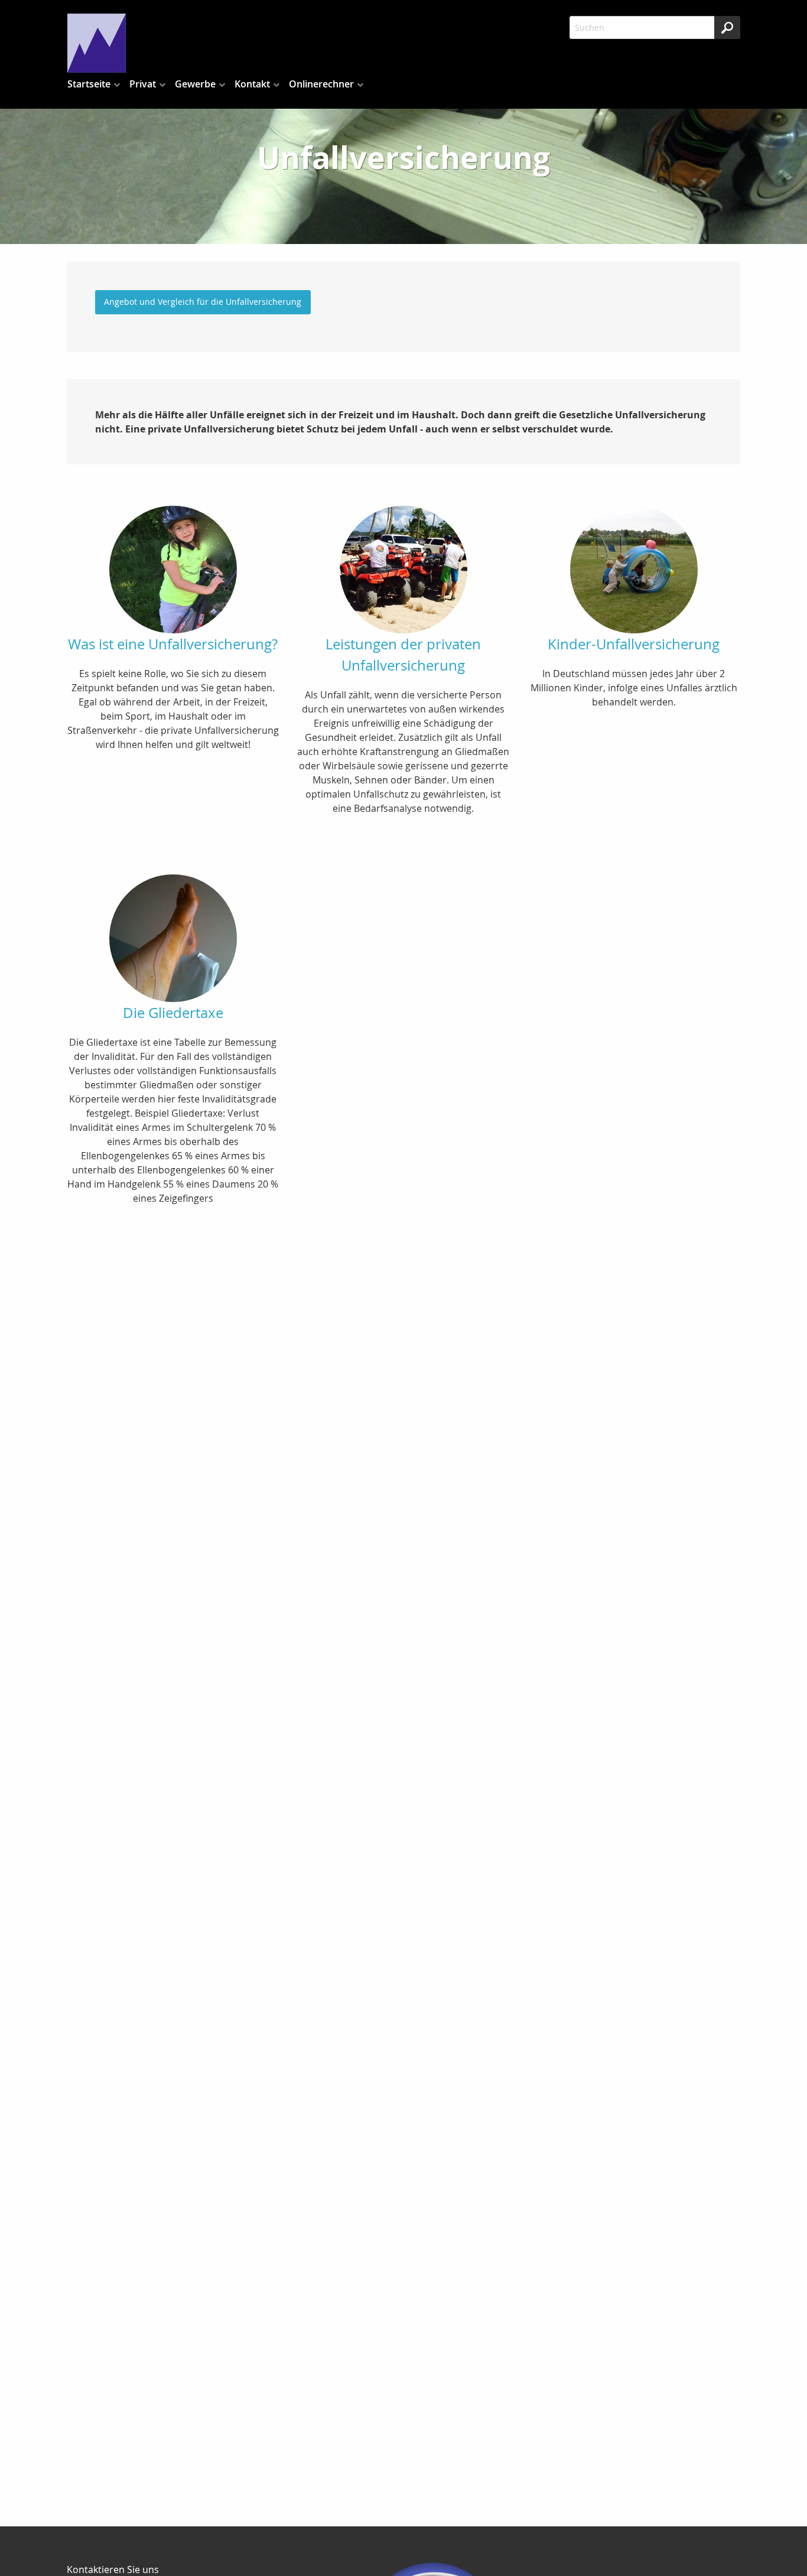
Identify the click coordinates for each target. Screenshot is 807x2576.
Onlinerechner (321, 84)
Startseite (89, 84)
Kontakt (252, 84)
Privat (143, 84)
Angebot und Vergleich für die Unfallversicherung (203, 302)
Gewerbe (195, 84)
